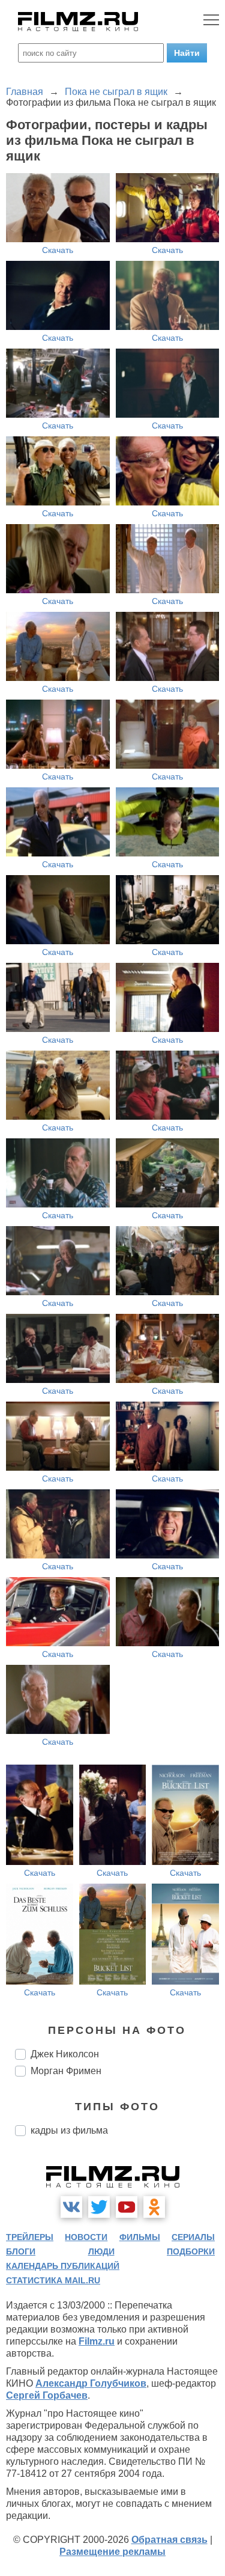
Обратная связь (169, 2540)
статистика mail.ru (53, 2280)
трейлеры (30, 2237)
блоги (21, 2251)
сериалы (193, 2237)
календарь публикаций (63, 2266)
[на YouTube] (127, 2207)
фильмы (140, 2237)
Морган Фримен (66, 2071)
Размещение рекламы (112, 2552)
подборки (191, 2251)
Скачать (58, 250)
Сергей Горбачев (47, 2395)
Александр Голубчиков (91, 2383)
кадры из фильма (69, 2130)
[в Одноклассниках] (154, 2207)
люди (101, 2251)
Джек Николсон (65, 2054)
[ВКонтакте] (71, 2207)
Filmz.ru (97, 2341)
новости (86, 2237)
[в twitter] (99, 2207)
